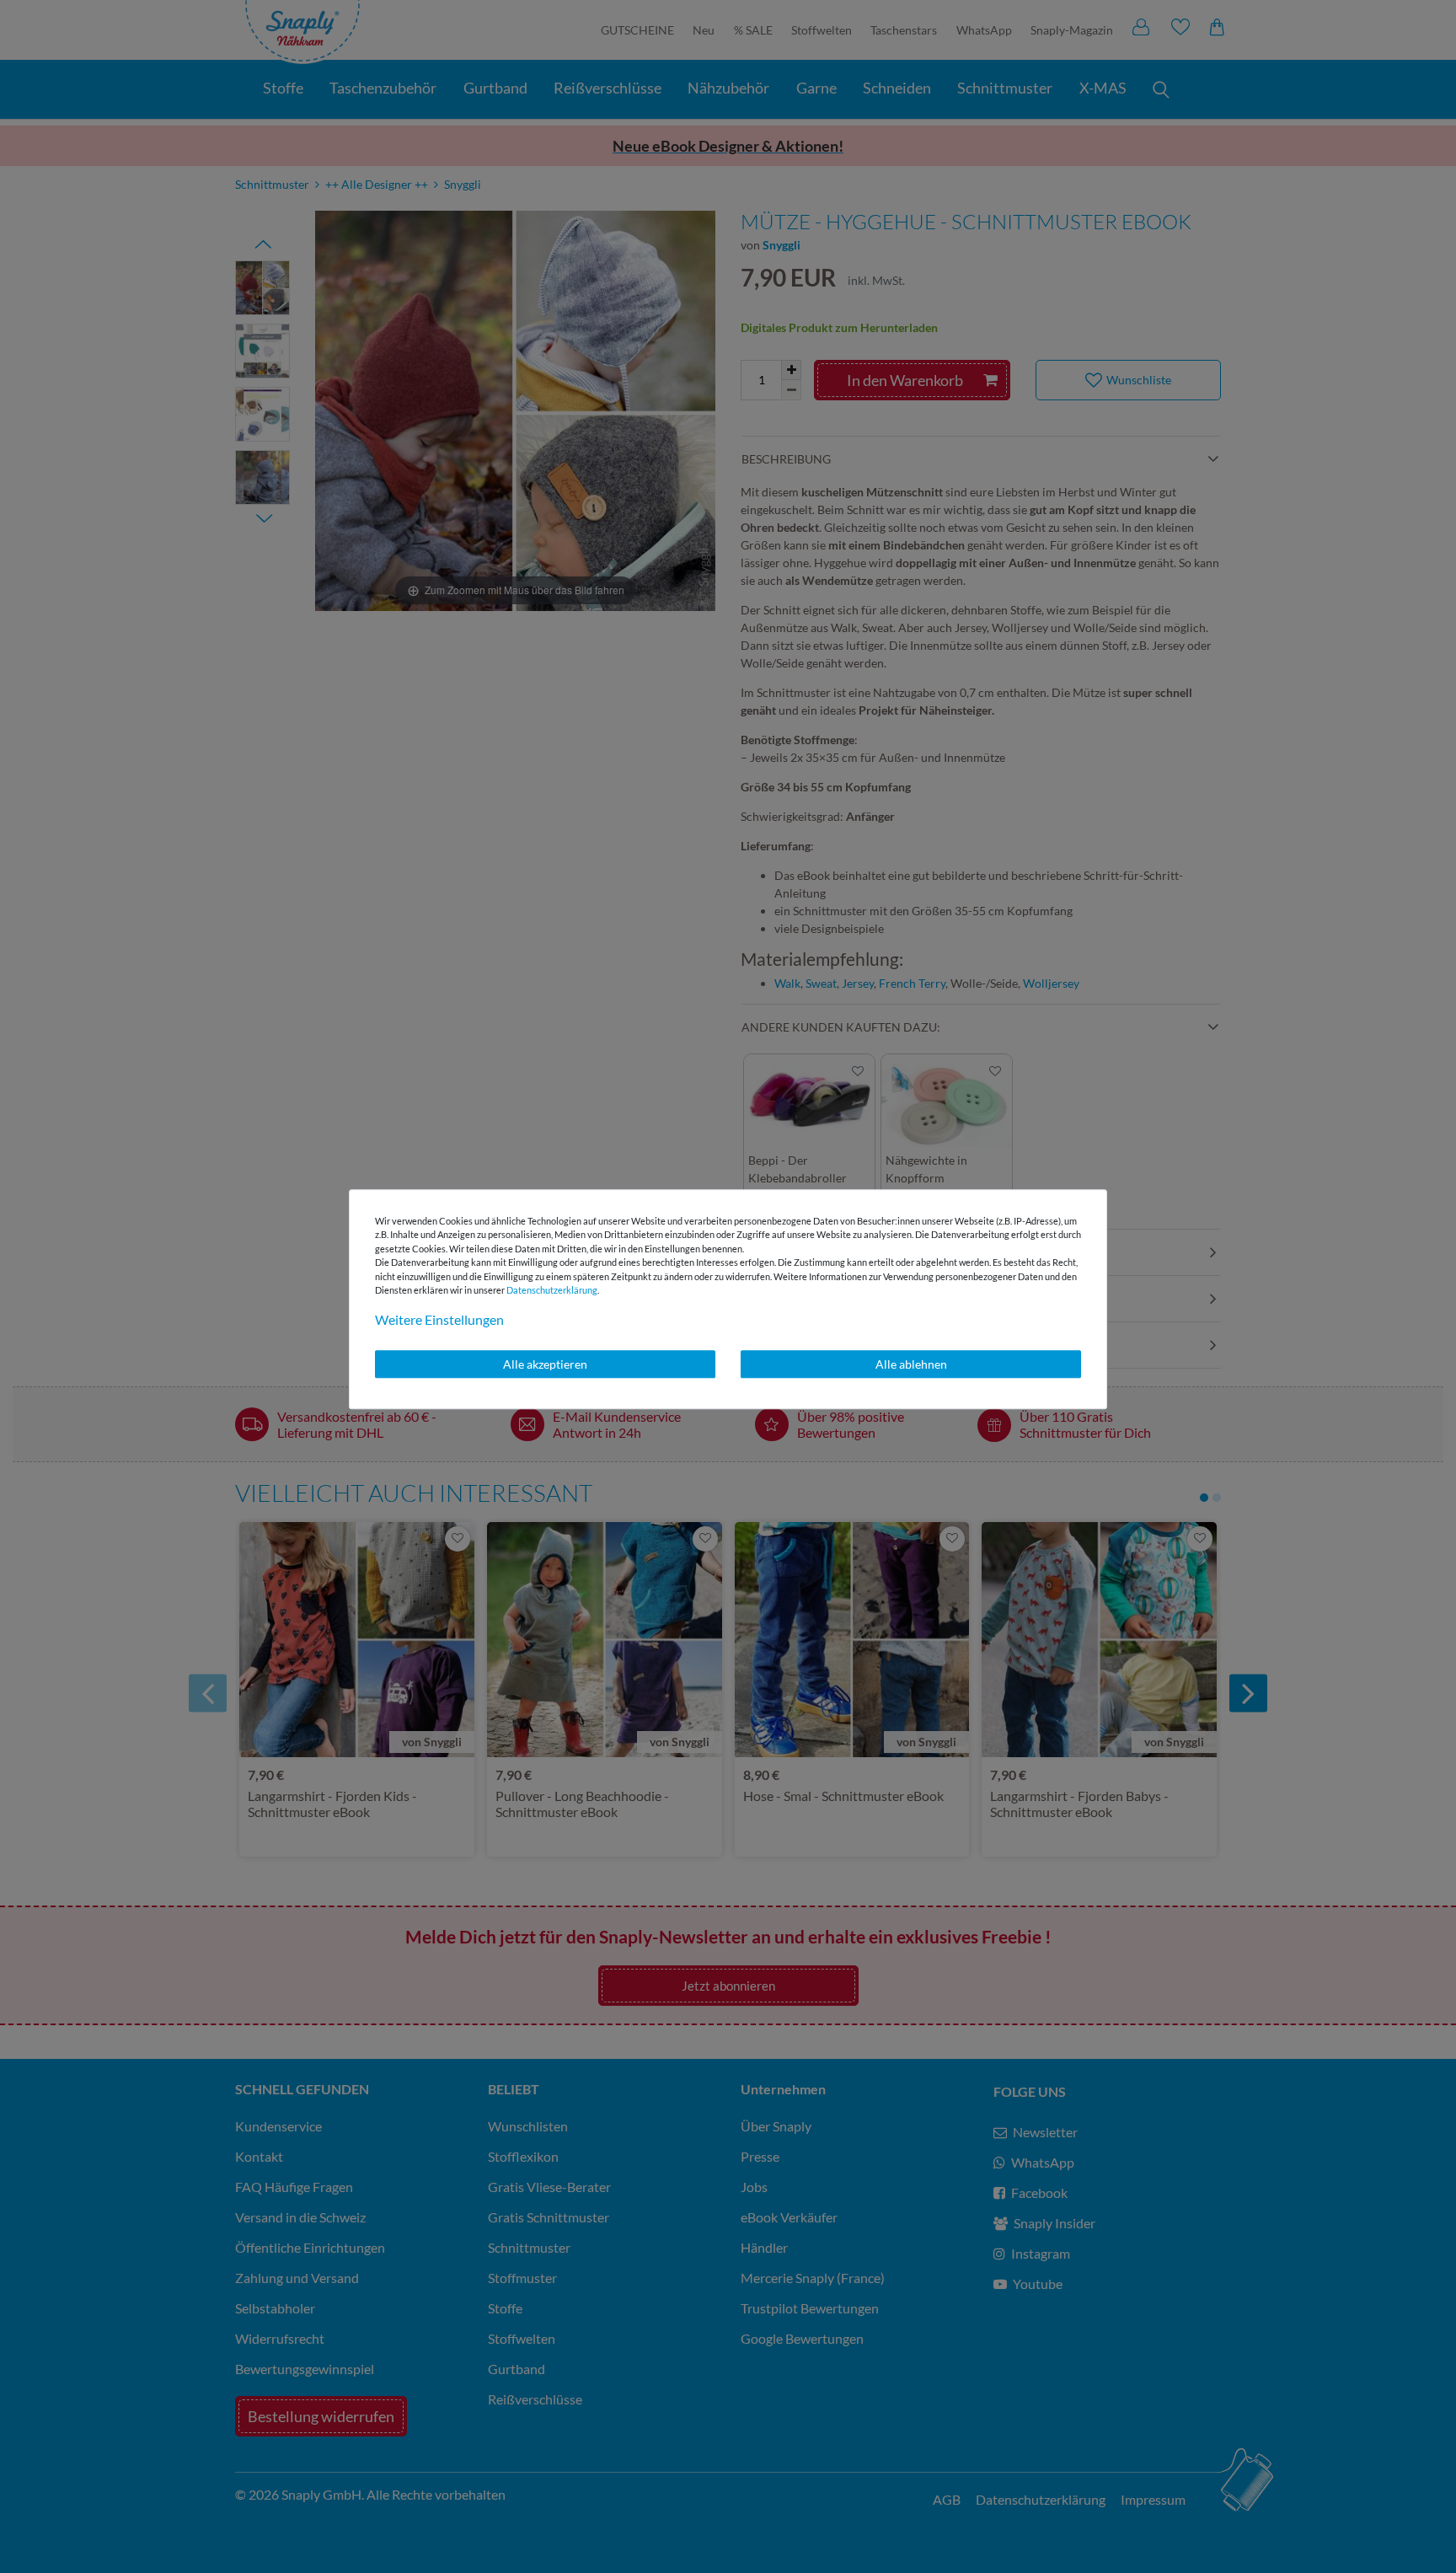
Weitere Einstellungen (439, 1319)
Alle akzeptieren (545, 1364)
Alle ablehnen (911, 1364)
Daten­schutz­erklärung (552, 1290)
